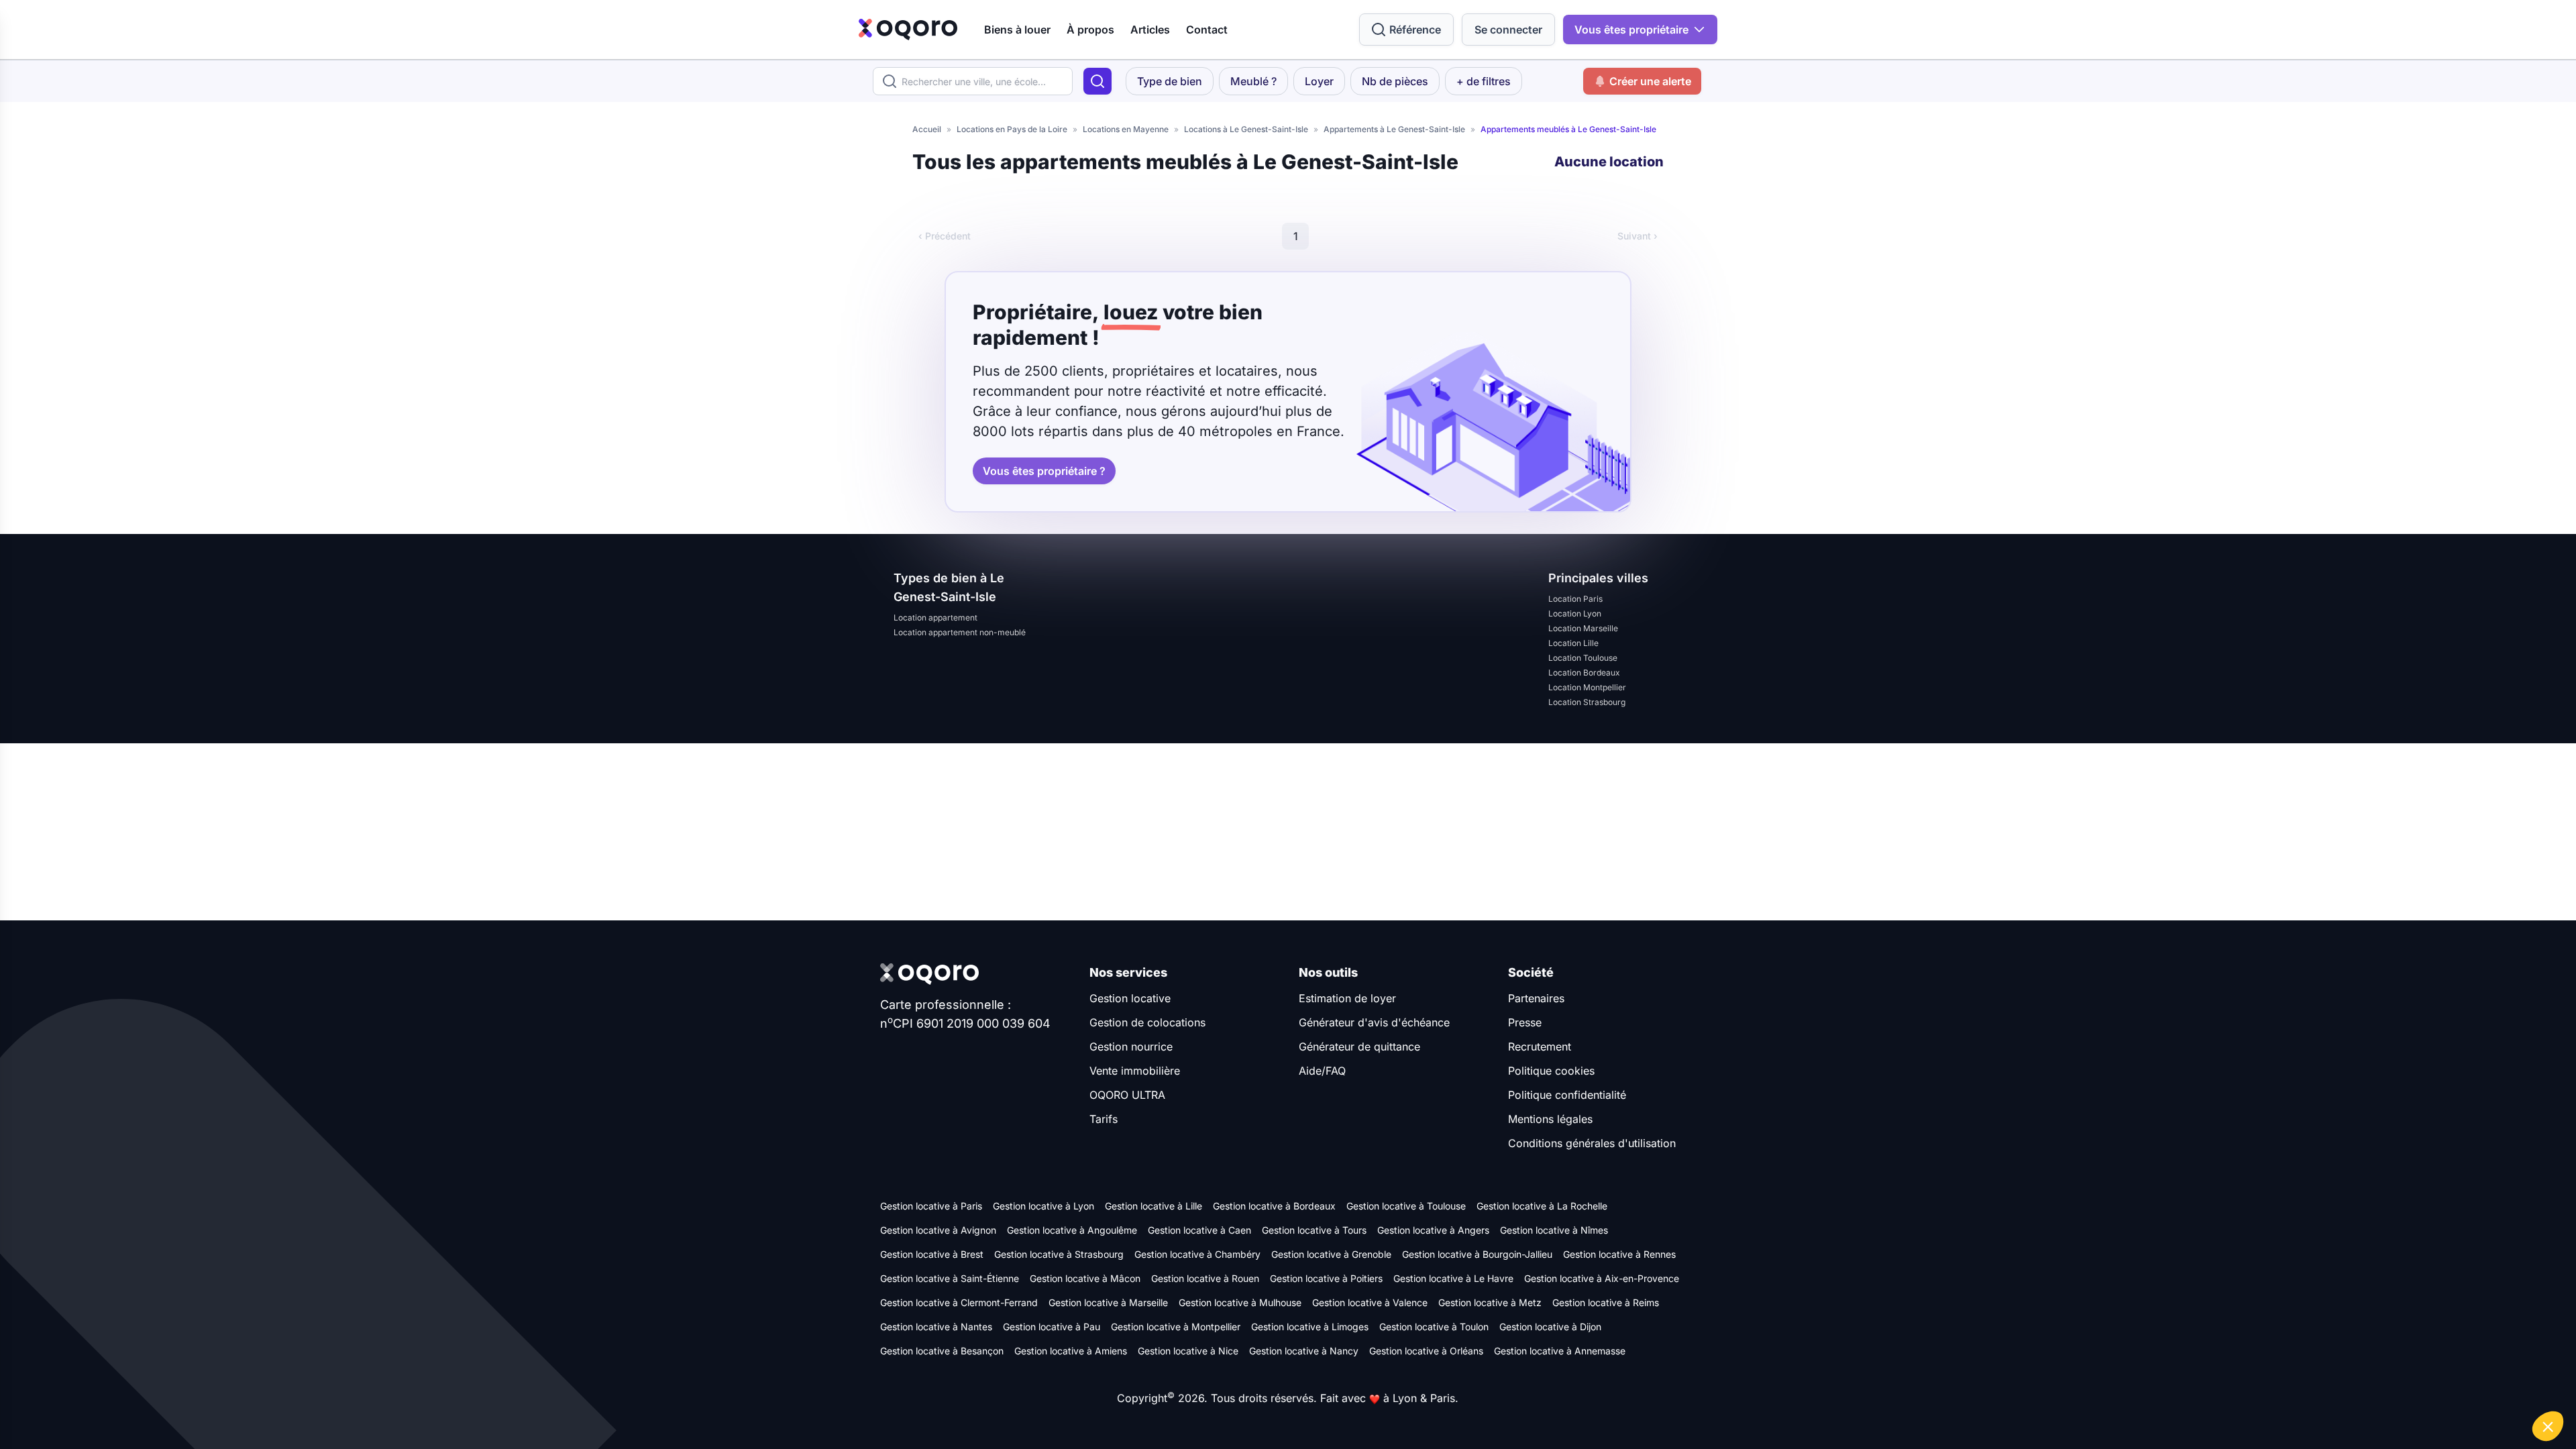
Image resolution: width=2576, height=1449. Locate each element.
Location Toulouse (1583, 658)
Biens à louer (1017, 30)
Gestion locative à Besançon (942, 1351)
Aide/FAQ (1322, 1071)
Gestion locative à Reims (1606, 1302)
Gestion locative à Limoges (1310, 1327)
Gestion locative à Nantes (936, 1327)
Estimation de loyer (1347, 998)
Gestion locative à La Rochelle (1542, 1206)
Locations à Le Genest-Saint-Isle (1246, 129)
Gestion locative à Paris (931, 1206)
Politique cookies (1551, 1071)
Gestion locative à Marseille (1108, 1302)
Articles (1150, 30)
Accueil (927, 129)
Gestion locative (1130, 998)
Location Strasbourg (1587, 702)
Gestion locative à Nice (1188, 1351)
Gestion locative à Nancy (1304, 1351)
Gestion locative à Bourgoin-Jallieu (1477, 1254)
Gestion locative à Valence (1370, 1302)
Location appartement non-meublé (960, 632)
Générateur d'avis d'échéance (1374, 1022)
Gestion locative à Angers (1433, 1230)
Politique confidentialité (1567, 1095)
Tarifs (1104, 1119)
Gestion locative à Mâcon (1085, 1278)
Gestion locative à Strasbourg (1059, 1254)
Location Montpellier (1587, 687)
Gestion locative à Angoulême (1072, 1230)
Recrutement (1540, 1046)
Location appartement (935, 618)
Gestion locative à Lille (1153, 1206)
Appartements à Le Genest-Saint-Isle (1394, 129)
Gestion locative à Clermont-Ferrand (959, 1302)
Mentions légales (1550, 1119)
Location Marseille (1583, 628)
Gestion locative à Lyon (1043, 1206)
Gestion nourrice (1131, 1046)
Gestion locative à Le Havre (1453, 1278)
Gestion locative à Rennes (1619, 1254)
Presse (1525, 1022)
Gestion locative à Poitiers (1326, 1278)
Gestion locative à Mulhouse (1240, 1302)
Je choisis (2422, 1381)
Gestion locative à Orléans (1426, 1351)
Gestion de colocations (1147, 1022)
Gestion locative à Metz (1490, 1302)
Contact (1207, 30)
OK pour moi (2516, 1381)
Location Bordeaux (1584, 673)
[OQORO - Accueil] (908, 30)
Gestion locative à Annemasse (1560, 1351)
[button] (2548, 1426)
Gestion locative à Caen (1199, 1230)
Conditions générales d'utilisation (1592, 1143)
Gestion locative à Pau (1052, 1327)
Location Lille (1573, 643)
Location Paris (1575, 599)
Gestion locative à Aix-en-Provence (1602, 1278)
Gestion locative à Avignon (938, 1230)
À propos (1090, 30)
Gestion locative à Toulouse (1406, 1206)
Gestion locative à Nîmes (1554, 1230)
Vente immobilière (1135, 1071)
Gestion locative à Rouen (1205, 1278)
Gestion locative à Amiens (1071, 1351)
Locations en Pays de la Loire (1012, 129)
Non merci (2327, 1381)
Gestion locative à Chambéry (1197, 1254)
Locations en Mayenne (1126, 129)
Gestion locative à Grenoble (1331, 1254)
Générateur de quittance (1359, 1046)
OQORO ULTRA (1127, 1095)
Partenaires (1536, 998)
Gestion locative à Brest (932, 1254)
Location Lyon (1575, 613)
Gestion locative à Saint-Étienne (950, 1278)
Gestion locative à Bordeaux (1274, 1206)
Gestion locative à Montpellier (1176, 1327)
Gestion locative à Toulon (1434, 1327)
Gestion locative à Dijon (1550, 1327)
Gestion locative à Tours (1314, 1230)
